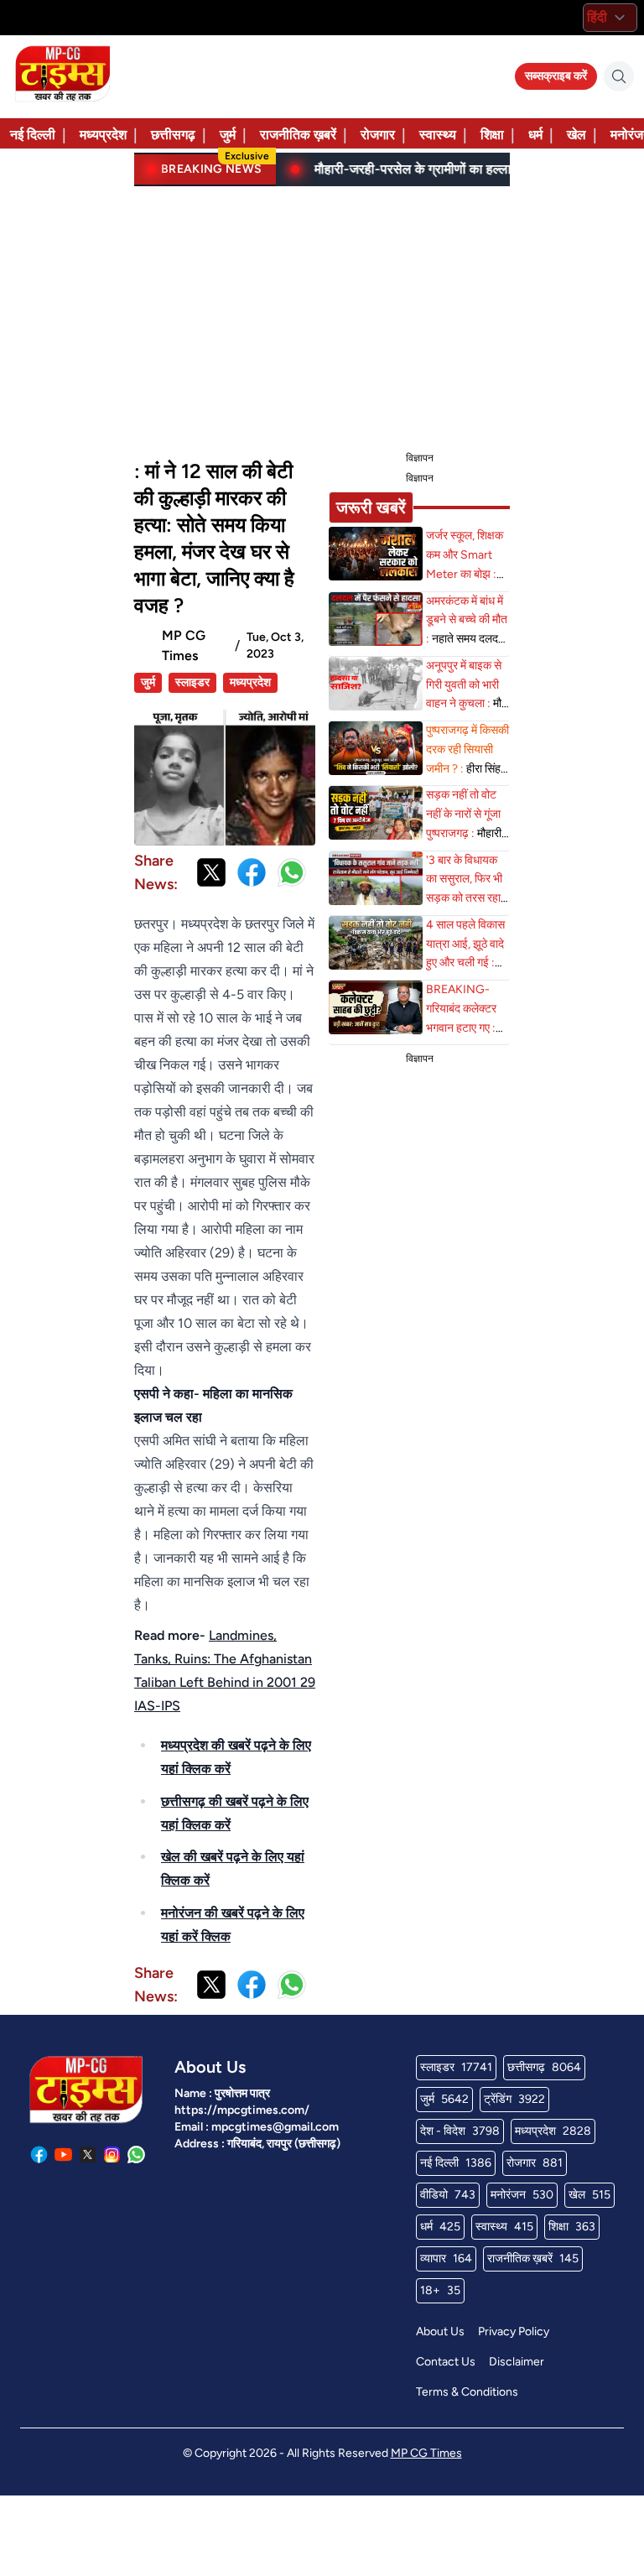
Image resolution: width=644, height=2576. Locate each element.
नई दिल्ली (33, 135)
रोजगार (378, 135)
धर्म (535, 135)
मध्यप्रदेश (103, 135)
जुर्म (228, 135)
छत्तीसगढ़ (173, 135)
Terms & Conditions (467, 2392)
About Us (440, 2331)
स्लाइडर (192, 682)
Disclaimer (517, 2362)
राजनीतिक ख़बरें (298, 135)
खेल (576, 135)
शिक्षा (492, 135)
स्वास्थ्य (438, 135)
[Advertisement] (322, 315)
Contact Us (446, 2362)
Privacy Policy (514, 2331)
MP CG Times (426, 2453)
